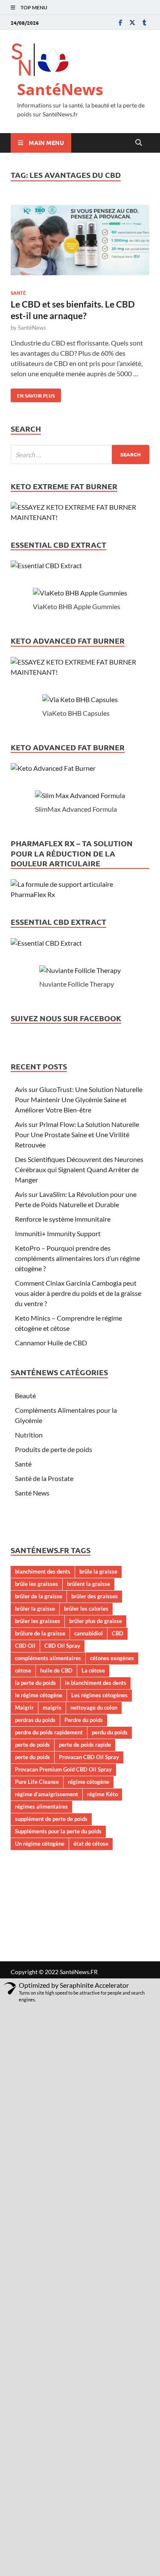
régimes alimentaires (41, 1806)
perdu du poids (110, 1732)
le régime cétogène (39, 1695)
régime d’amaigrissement (47, 1794)
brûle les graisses (36, 1584)
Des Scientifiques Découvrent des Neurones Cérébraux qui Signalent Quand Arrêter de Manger (79, 1169)
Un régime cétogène (40, 1844)
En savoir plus (33, 394)
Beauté (25, 1395)
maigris (52, 1708)
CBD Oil (25, 1646)
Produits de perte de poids (54, 1449)
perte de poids (32, 1745)
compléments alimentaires (48, 1658)
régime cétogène (89, 1782)
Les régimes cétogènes (99, 1695)
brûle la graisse (98, 1571)
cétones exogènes (112, 1658)
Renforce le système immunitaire (63, 1219)
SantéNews (60, 89)
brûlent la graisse (89, 1584)
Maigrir (24, 1708)
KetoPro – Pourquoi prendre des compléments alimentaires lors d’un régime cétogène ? (77, 1258)
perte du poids (32, 1757)
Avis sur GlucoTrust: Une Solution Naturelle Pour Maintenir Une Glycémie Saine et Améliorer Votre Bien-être (79, 1099)
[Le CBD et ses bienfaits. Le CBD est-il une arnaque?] (80, 242)
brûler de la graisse (39, 1596)
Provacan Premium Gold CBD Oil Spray (63, 1769)
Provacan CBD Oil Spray (89, 1757)
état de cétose (91, 1844)
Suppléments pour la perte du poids (58, 1831)
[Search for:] (80, 455)
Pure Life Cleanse (37, 1782)
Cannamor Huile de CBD (51, 1343)
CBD (118, 1633)
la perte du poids (35, 1683)
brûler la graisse (35, 1609)
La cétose (93, 1670)
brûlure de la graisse (40, 1633)
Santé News (32, 1493)
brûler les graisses (38, 1621)
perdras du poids (35, 1720)
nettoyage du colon (94, 1708)
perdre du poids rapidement (49, 1732)
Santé (18, 293)
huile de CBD (56, 1670)
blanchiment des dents (43, 1571)
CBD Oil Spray (62, 1646)
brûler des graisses (95, 1596)
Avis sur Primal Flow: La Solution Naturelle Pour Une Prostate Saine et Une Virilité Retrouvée (77, 1134)
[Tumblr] (144, 22)
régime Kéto (102, 1794)
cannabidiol (89, 1633)
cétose (23, 1670)
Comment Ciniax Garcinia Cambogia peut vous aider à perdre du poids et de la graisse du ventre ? (78, 1293)
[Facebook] (120, 22)
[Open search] (139, 143)
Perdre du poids (84, 1720)
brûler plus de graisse (96, 1621)
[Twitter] (132, 22)
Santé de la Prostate (44, 1478)
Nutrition (29, 1435)
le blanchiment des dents (96, 1683)
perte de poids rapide (85, 1745)
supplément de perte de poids (51, 1819)
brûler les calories (86, 1609)
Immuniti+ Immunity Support (58, 1233)
